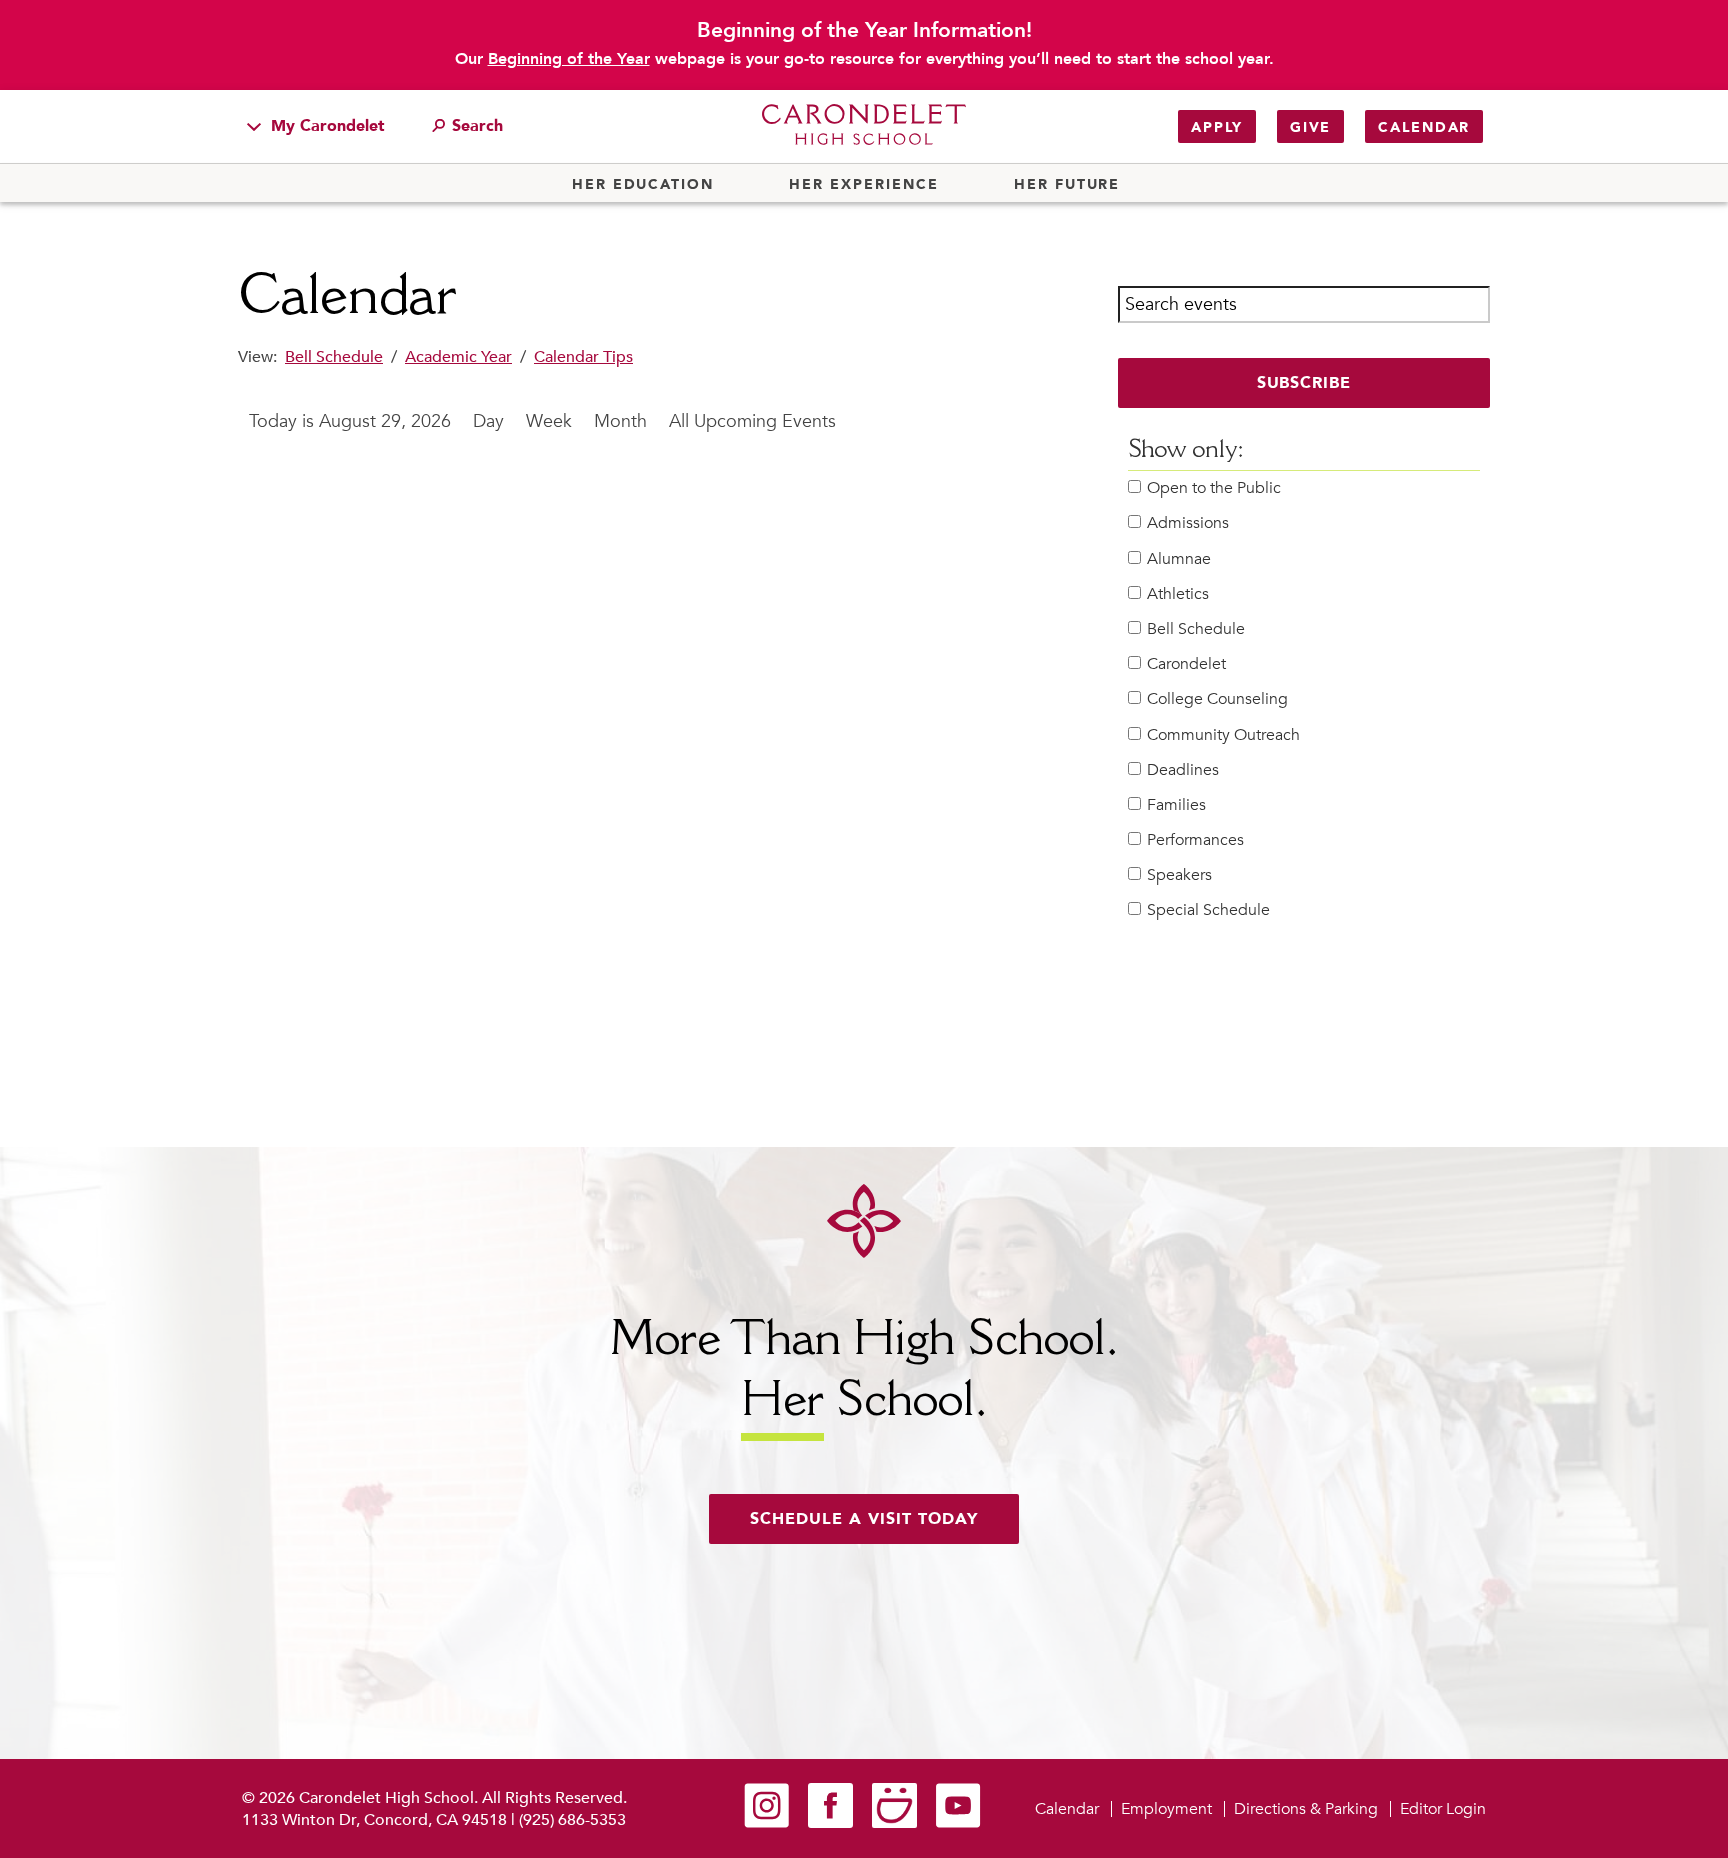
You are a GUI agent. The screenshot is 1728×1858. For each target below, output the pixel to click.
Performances (1195, 840)
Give (1310, 127)
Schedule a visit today (864, 1519)
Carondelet (1186, 664)
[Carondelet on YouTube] (958, 1823)
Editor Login (1443, 1809)
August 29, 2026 (385, 421)
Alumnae (1179, 559)
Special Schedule (1208, 910)
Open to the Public (1214, 488)
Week (549, 421)
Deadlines (1183, 770)
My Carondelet (325, 126)
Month (620, 421)
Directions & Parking (1306, 1809)
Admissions (1188, 523)
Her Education (643, 185)
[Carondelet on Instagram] (766, 1823)
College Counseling (1217, 699)
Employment (1166, 1809)
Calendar (1424, 127)
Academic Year (458, 357)
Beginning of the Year (569, 59)
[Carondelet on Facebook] (830, 1823)
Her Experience (863, 185)
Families (1176, 805)
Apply (1217, 127)
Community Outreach (1223, 735)
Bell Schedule (334, 357)
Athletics (1178, 594)
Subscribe (1304, 383)
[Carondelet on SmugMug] (894, 1823)
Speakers (1179, 875)
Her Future (1067, 185)
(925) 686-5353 (572, 1820)
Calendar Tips (583, 357)
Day (488, 421)
